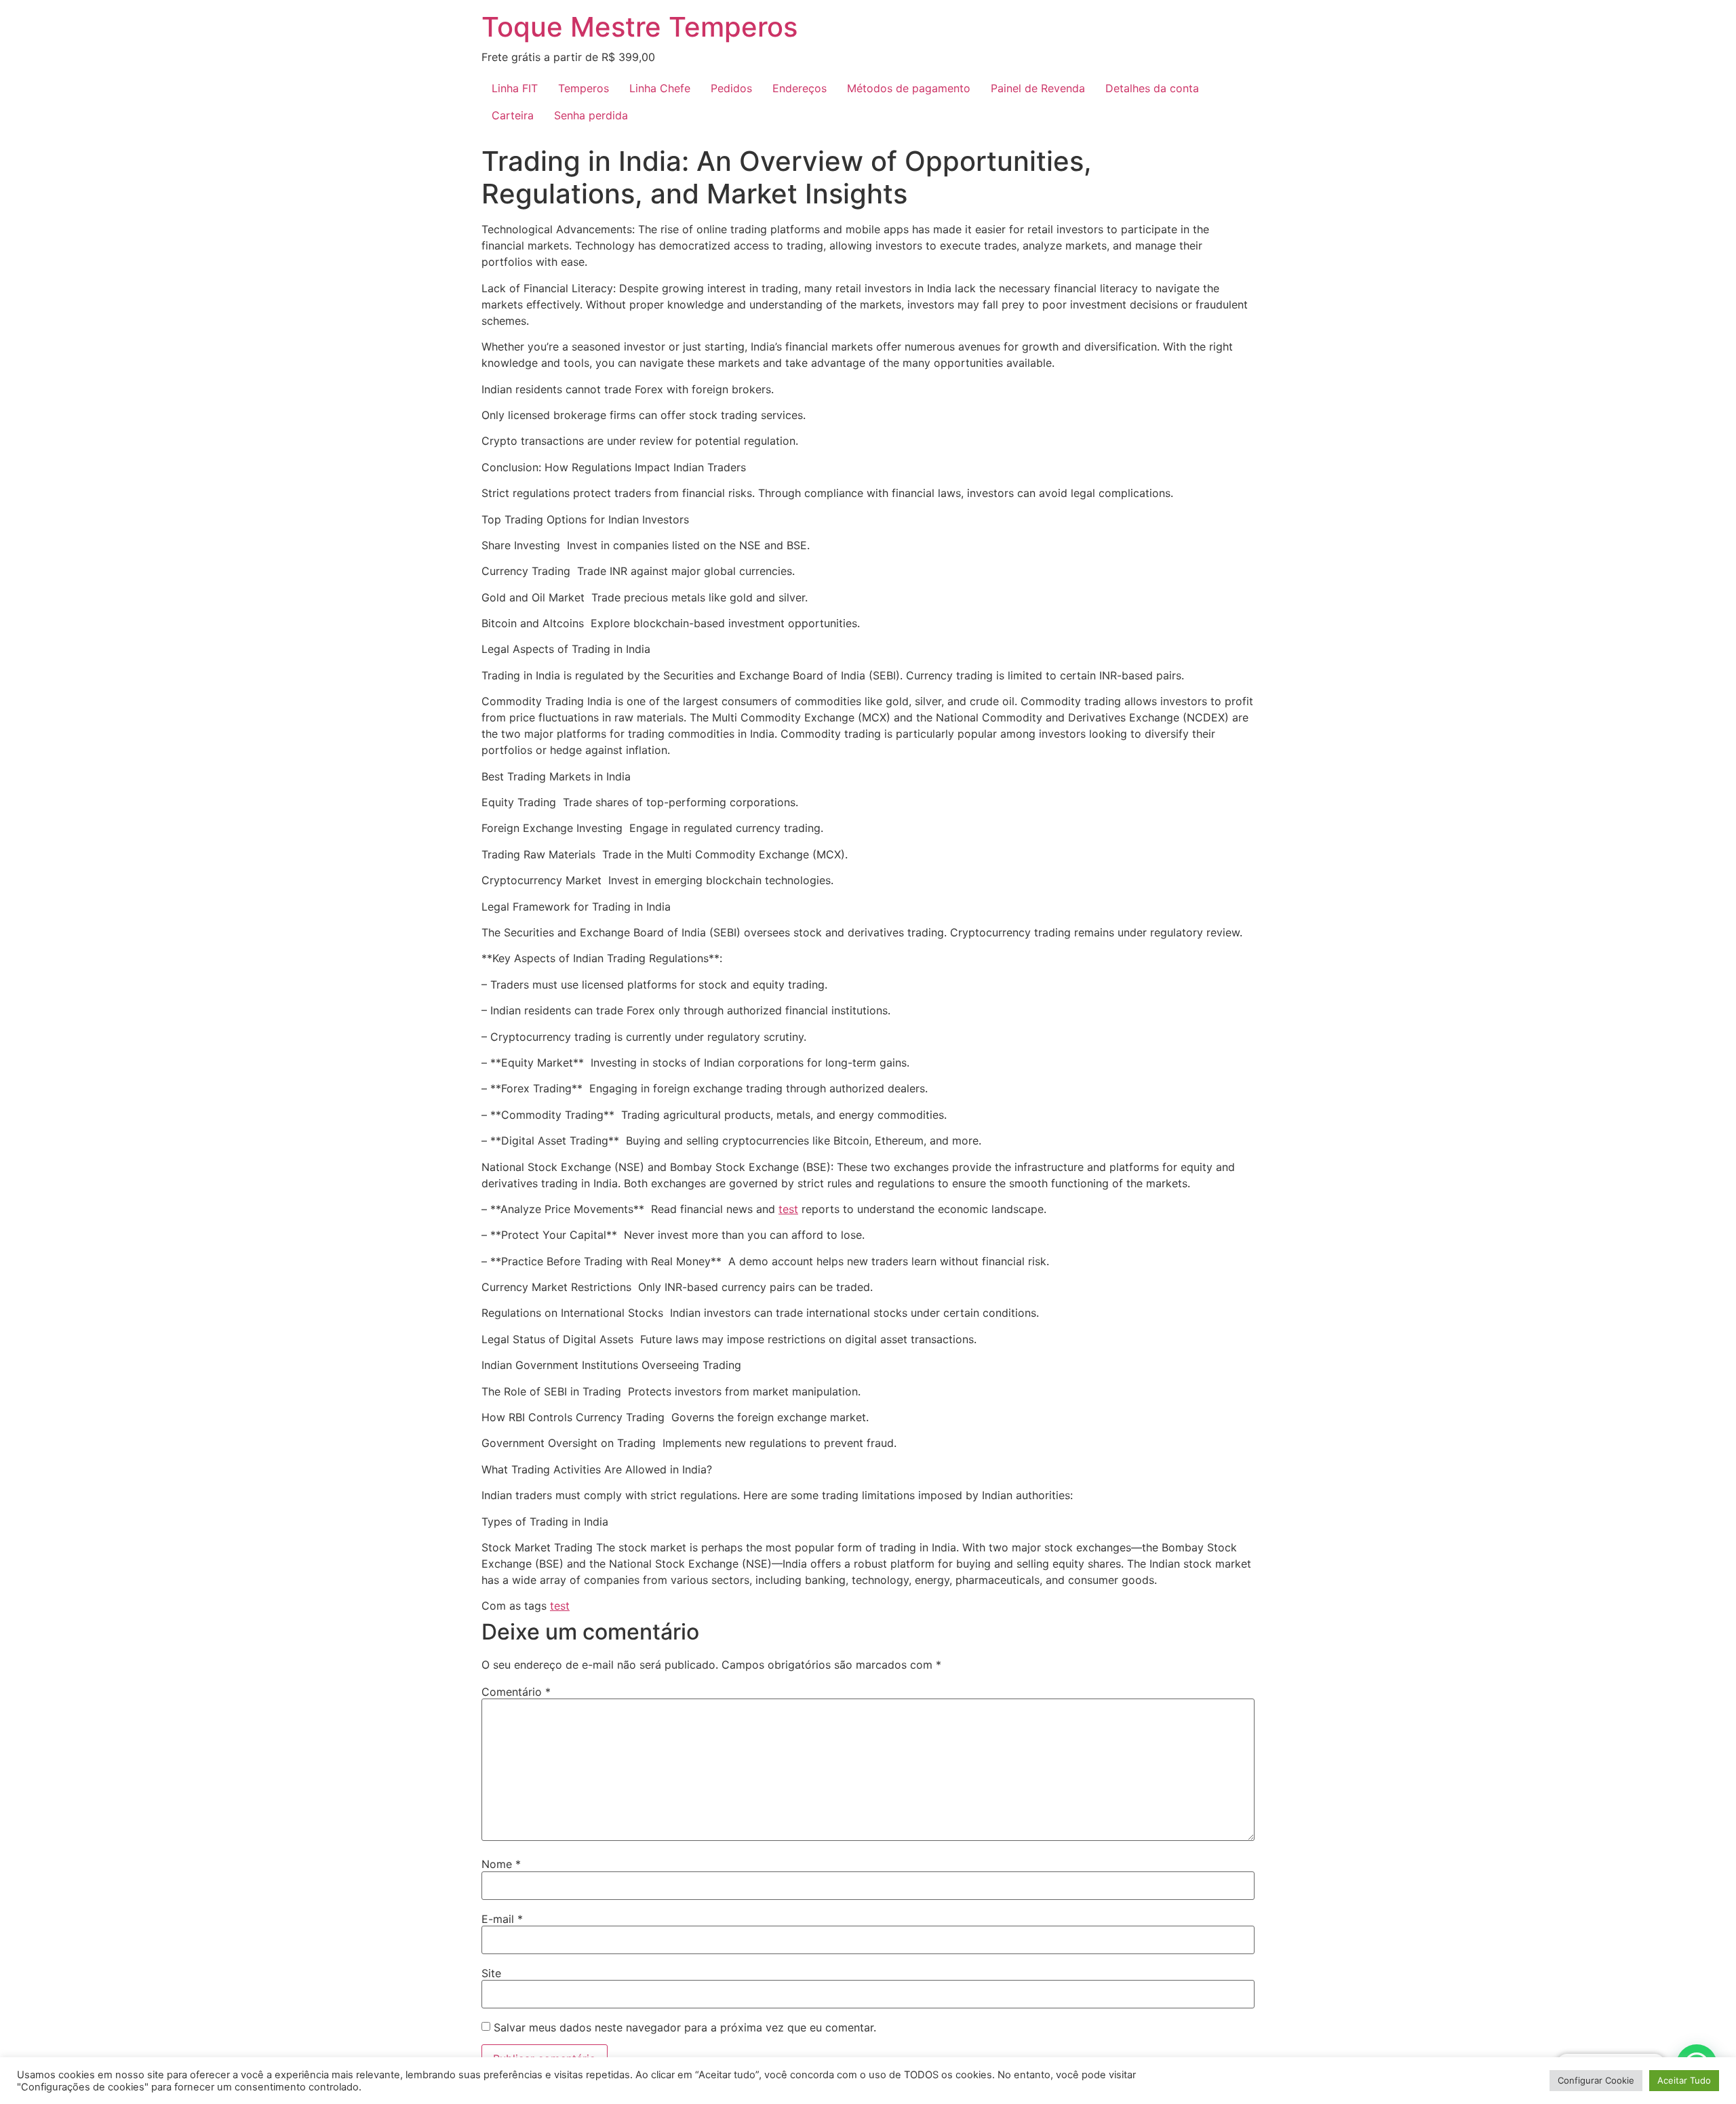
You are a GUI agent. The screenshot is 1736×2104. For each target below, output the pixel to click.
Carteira (513, 115)
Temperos (584, 88)
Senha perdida (591, 115)
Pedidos (731, 88)
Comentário (516, 1692)
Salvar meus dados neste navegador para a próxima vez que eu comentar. (685, 2027)
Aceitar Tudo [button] (1684, 2080)
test (788, 1209)
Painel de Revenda (1038, 88)
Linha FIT (515, 88)
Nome (501, 1864)
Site (491, 1973)
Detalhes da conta (1152, 88)
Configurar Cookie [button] (1596, 2080)
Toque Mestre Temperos (639, 27)
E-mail (502, 1919)
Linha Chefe (660, 88)
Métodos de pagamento (909, 88)
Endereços (800, 88)
